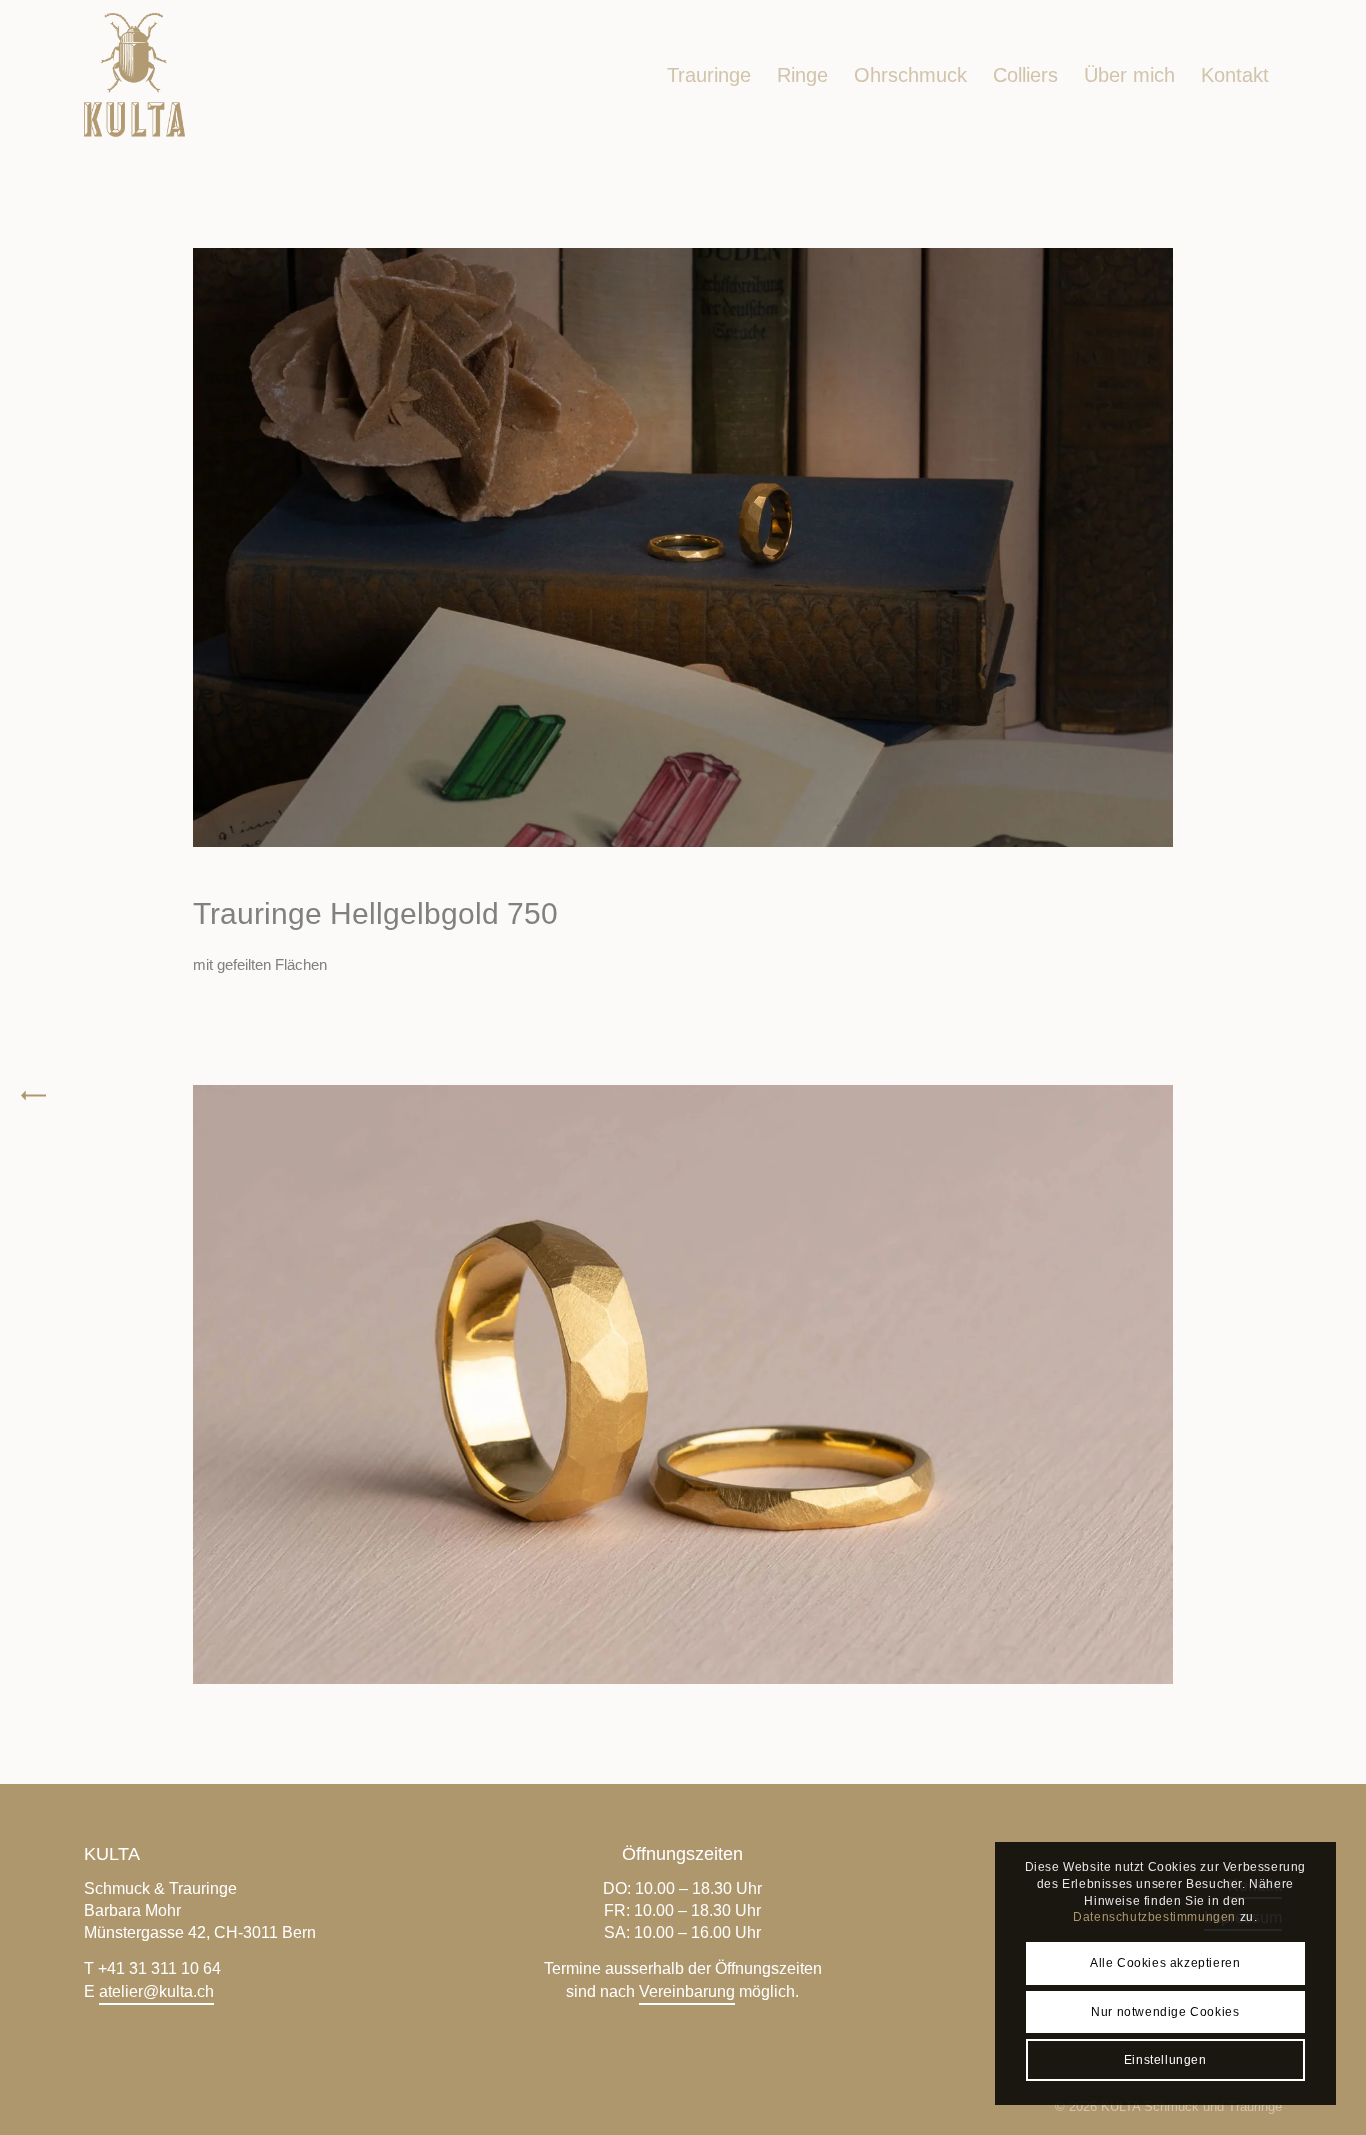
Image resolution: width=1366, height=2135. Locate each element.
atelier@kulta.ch (156, 1991)
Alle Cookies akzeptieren (1165, 1963)
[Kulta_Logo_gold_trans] (134, 75)
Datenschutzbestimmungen (1154, 1917)
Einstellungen (1165, 2060)
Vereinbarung (687, 1991)
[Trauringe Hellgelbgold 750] (15, 1098)
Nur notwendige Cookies (1165, 2012)
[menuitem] (709, 75)
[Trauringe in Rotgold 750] (1350, 1098)
